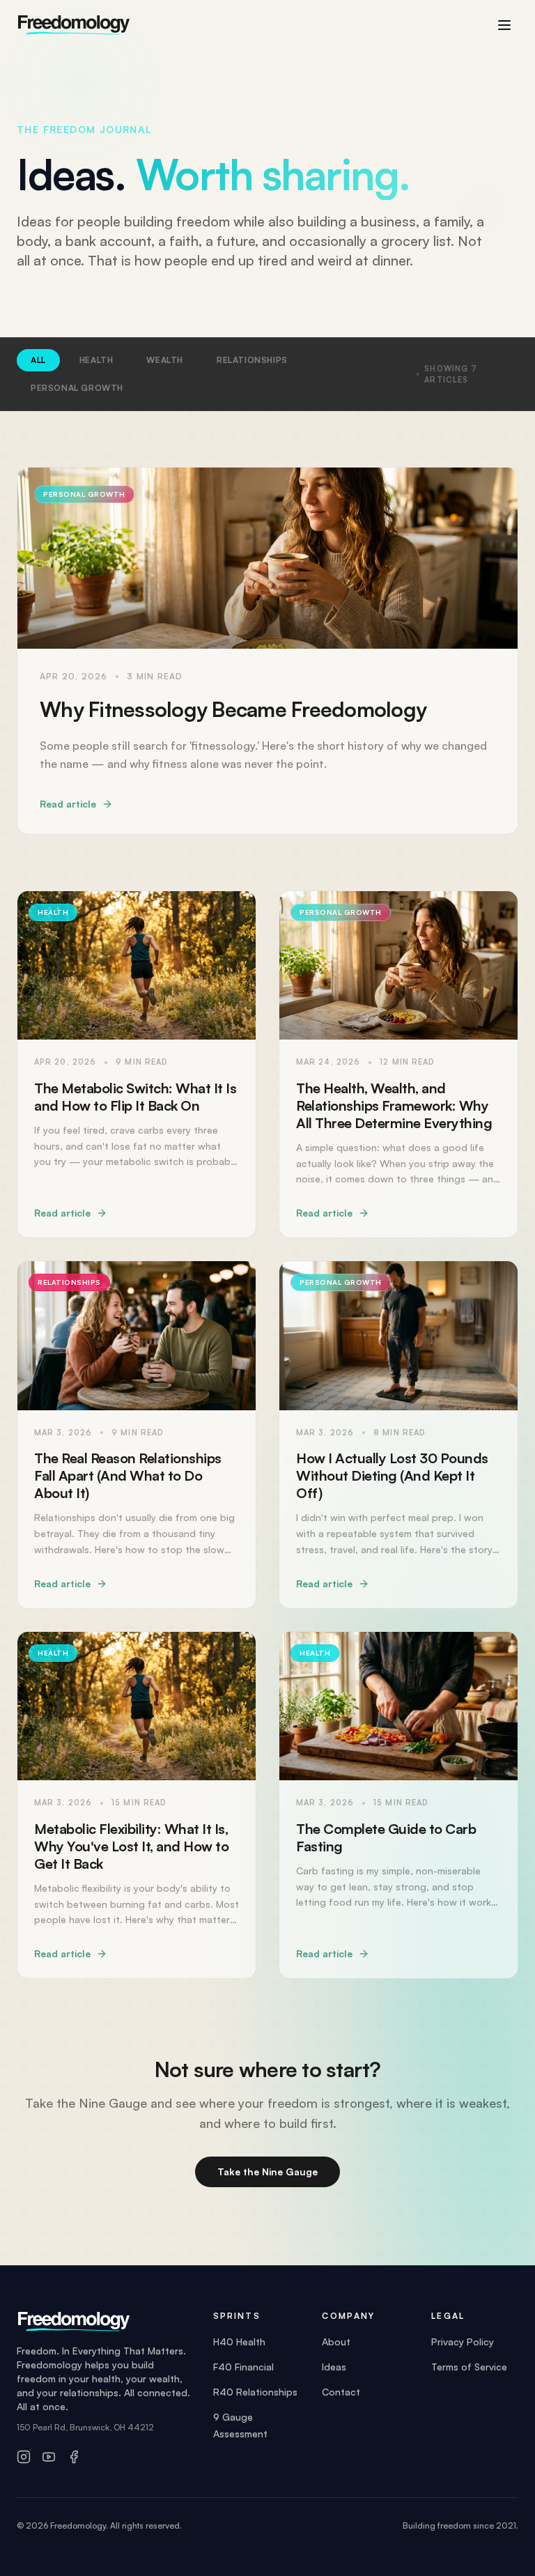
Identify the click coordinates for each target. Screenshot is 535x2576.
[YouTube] (49, 2457)
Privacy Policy (463, 2342)
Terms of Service (469, 2367)
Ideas (334, 2367)
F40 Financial (243, 2367)
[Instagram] (24, 2457)
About (336, 2342)
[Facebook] (74, 2457)
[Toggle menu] (504, 25)
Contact (341, 2392)
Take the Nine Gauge (267, 2172)
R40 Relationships (255, 2392)
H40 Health (239, 2342)
